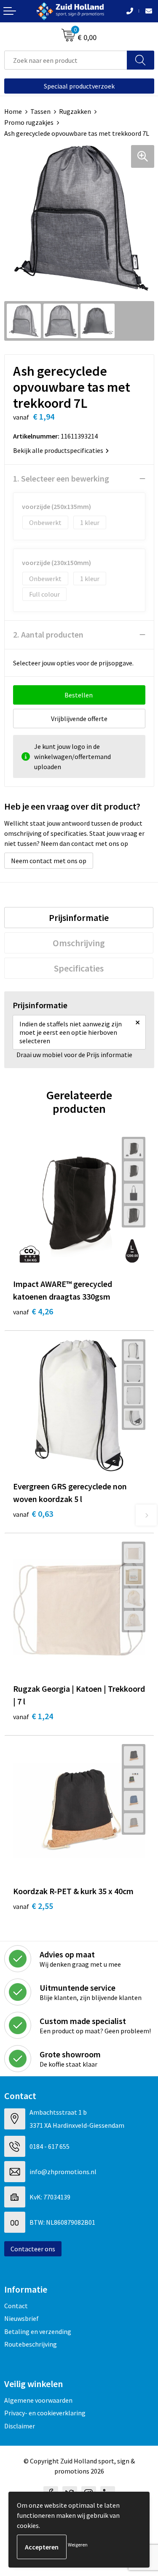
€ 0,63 (33, 1514)
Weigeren (78, 2545)
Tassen (40, 111)
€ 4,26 (33, 1311)
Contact (16, 2306)
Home (13, 111)
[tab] (79, 918)
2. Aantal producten (48, 634)
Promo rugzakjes (29, 122)
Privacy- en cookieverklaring (45, 2413)
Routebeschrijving (31, 2344)
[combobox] (66, 60)
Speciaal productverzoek (79, 86)
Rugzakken (75, 111)
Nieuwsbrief (21, 2318)
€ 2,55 (33, 1906)
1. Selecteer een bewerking (61, 478)
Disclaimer (20, 2426)
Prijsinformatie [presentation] (79, 918)
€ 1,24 (33, 1716)
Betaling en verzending (38, 2331)
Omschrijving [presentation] (79, 943)
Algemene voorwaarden (38, 2400)
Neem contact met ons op (49, 861)
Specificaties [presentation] (79, 968)
